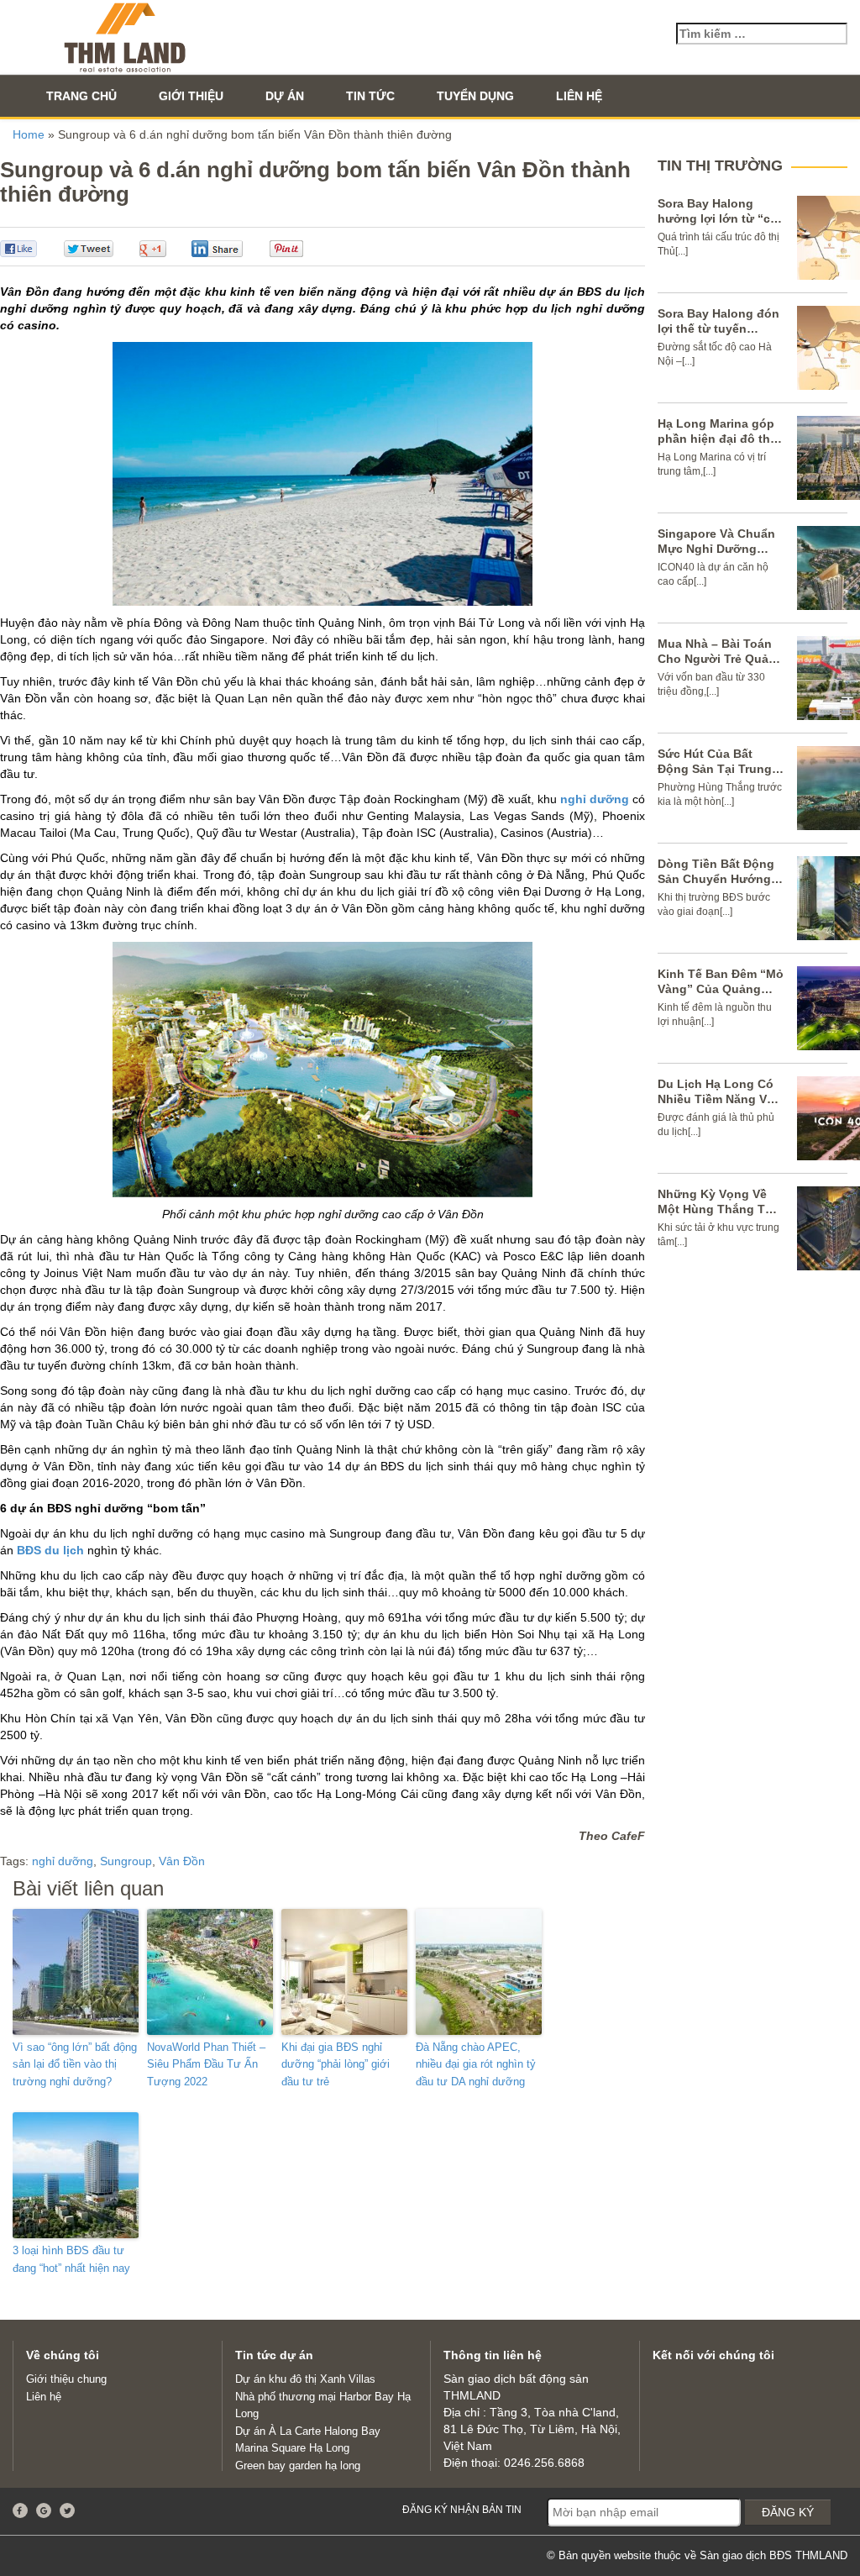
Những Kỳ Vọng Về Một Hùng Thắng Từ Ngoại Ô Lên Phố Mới (719, 1209)
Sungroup (126, 1861)
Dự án (285, 96)
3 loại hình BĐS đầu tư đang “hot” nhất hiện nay (71, 2259)
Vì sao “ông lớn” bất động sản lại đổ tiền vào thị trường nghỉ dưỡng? (75, 2065)
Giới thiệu (191, 96)
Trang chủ (81, 96)
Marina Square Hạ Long (292, 2448)
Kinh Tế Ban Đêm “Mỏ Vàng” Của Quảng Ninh (721, 989)
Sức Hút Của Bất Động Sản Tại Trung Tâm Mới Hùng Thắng (720, 769)
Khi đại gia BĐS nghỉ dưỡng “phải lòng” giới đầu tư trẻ (336, 2065)
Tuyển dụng (475, 96)
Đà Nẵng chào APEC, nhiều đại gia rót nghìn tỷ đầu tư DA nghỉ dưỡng (476, 2065)
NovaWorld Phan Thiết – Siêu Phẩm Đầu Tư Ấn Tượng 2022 (206, 2065)
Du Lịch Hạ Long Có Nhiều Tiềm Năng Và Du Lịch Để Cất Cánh (717, 1099)
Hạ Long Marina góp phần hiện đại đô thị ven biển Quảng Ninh (718, 439)
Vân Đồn (182, 1861)
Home (29, 134)
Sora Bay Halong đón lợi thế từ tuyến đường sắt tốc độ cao (720, 329)
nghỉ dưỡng (595, 799)
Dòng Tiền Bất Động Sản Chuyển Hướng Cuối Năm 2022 (716, 879)
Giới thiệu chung (66, 2379)
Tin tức (370, 96)
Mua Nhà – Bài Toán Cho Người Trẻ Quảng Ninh (721, 659)
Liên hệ (579, 96)
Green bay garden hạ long (298, 2466)
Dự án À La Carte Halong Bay (308, 2431)
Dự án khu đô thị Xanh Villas (305, 2379)
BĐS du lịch (50, 1550)
